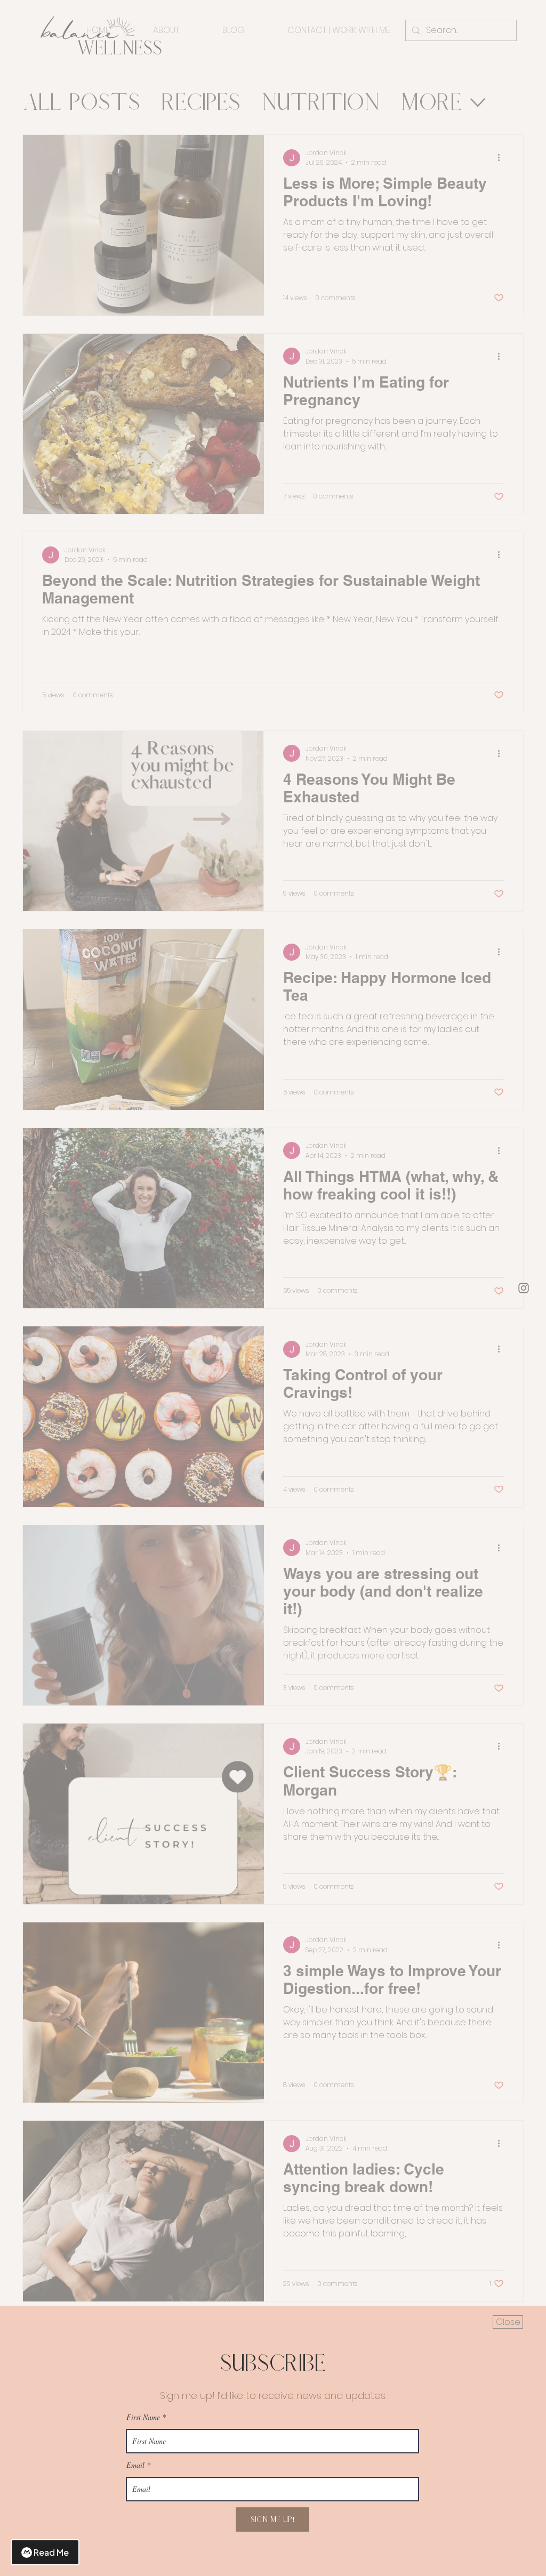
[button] (508, 2322)
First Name (143, 2417)
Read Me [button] (51, 2552)
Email (135, 2465)
